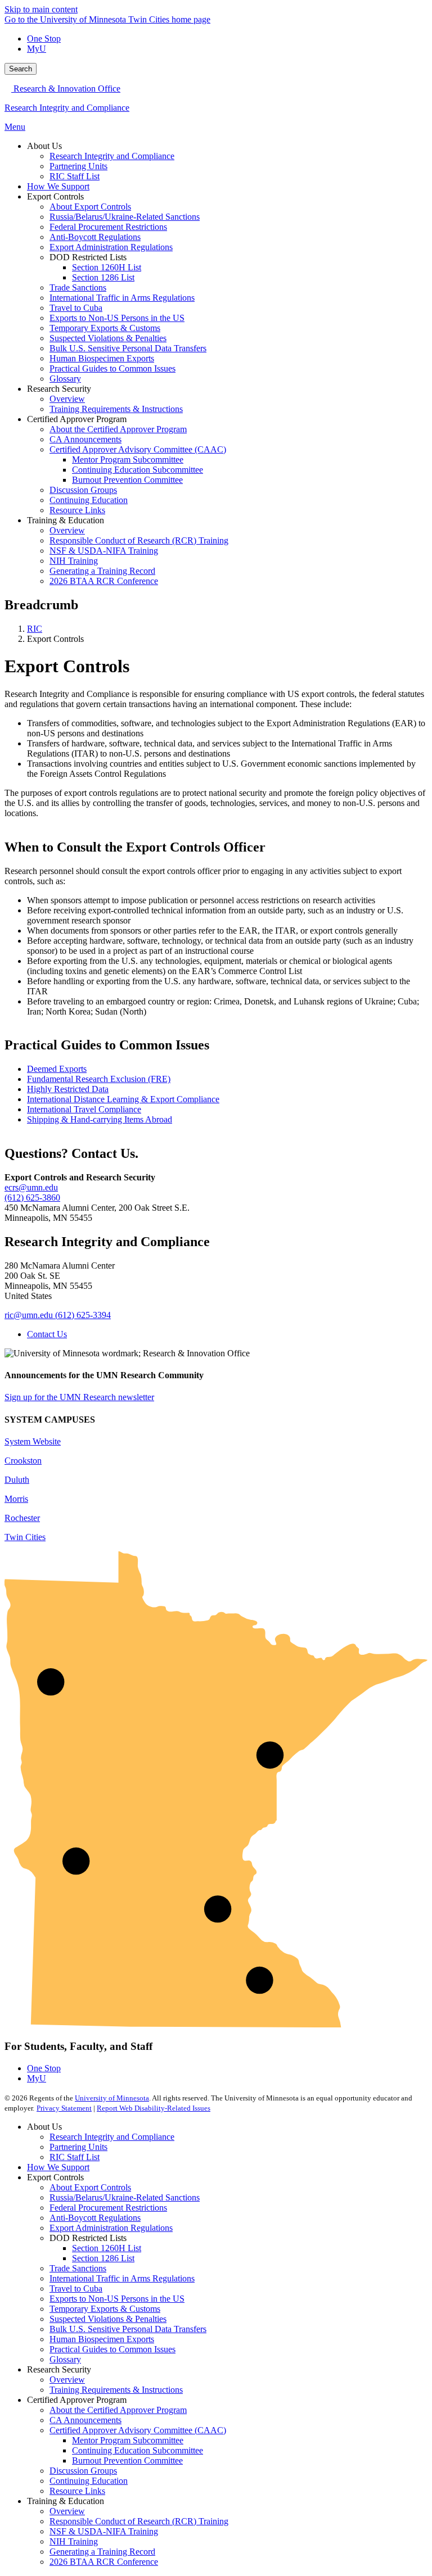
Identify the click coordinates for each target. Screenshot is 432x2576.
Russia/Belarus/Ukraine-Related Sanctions (125, 2197)
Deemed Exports (57, 1069)
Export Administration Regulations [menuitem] (111, 247)
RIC (35, 629)
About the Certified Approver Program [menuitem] (118, 429)
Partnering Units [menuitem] (78, 166)
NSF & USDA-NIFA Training (104, 2531)
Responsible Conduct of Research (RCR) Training (139, 2521)
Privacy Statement (64, 2108)
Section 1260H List (107, 2248)
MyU (37, 49)
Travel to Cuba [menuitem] (76, 308)
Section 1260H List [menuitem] (107, 267)
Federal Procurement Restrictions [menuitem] (108, 227)
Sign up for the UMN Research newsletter (79, 1397)
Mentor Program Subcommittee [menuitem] (128, 459)
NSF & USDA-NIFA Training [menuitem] (104, 551)
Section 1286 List (103, 2258)
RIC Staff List (75, 2157)
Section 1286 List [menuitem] (103, 277)
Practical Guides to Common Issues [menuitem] (112, 368)
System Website (33, 1441)
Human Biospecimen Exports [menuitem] (102, 358)
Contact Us (47, 1334)
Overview (67, 2380)
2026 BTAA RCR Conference (104, 2562)
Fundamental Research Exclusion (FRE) (99, 1079)
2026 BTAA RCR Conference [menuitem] (104, 581)
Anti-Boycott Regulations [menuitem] (95, 237)
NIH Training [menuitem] (74, 561)
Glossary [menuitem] (65, 379)
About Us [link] (44, 146)
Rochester (22, 1518)
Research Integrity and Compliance (67, 108)
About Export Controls (90, 2187)
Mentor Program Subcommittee (128, 2440)
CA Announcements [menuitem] (85, 439)
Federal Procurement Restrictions (108, 2208)
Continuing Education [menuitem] (89, 500)
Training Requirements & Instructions (116, 2390)
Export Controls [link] (55, 196)
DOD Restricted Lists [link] (88, 257)
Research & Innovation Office (66, 89)
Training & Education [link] (66, 520)
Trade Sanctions (78, 2268)
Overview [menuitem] (67, 399)
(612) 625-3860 (32, 1198)
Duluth (17, 1480)
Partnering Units (78, 2147)
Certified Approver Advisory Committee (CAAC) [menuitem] (138, 449)
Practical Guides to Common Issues (112, 2349)
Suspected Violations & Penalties (108, 2319)
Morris (16, 1499)
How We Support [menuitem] (58, 186)
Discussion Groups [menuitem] (83, 490)
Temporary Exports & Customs (105, 2309)
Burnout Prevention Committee (127, 2460)
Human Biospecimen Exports (102, 2339)
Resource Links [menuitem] (77, 510)
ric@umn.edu (29, 1315)
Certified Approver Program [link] (77, 419)
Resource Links (77, 2491)
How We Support (58, 2167)
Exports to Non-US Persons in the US (117, 2299)
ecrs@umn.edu (31, 1187)
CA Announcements (85, 2420)
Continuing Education (89, 2481)
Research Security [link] (59, 389)
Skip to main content (41, 9)
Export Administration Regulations (111, 2228)
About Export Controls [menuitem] (90, 207)
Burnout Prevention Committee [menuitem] (127, 480)
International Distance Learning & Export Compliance (123, 1099)
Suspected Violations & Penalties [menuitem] (108, 338)
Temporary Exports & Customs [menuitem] (105, 328)
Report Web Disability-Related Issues (154, 2108)
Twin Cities (25, 1537)
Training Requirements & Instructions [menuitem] (116, 409)
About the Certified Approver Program (118, 2410)
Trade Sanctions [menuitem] (78, 288)
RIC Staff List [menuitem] (75, 176)
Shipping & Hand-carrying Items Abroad (100, 1119)
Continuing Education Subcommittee (138, 2450)
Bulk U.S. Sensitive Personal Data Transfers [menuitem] (128, 348)
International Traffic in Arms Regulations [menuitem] (122, 298)
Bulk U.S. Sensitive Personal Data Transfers (128, 2329)
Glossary (65, 2359)
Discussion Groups (83, 2471)
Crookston (23, 1461)
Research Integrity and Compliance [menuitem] (112, 156)
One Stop (44, 39)
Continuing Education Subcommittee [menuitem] (138, 470)
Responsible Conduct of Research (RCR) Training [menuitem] (139, 540)
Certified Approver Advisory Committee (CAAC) (138, 2430)
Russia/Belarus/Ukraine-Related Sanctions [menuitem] (125, 217)
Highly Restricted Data (68, 1089)
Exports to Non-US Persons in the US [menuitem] (117, 318)
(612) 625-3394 (83, 1315)
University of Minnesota (112, 2098)
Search (21, 69)
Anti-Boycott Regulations (95, 2218)
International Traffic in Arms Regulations (122, 2278)
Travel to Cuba (76, 2288)
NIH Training (74, 2541)
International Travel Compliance (84, 1109)
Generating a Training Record (102, 2552)
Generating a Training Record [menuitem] (102, 571)
